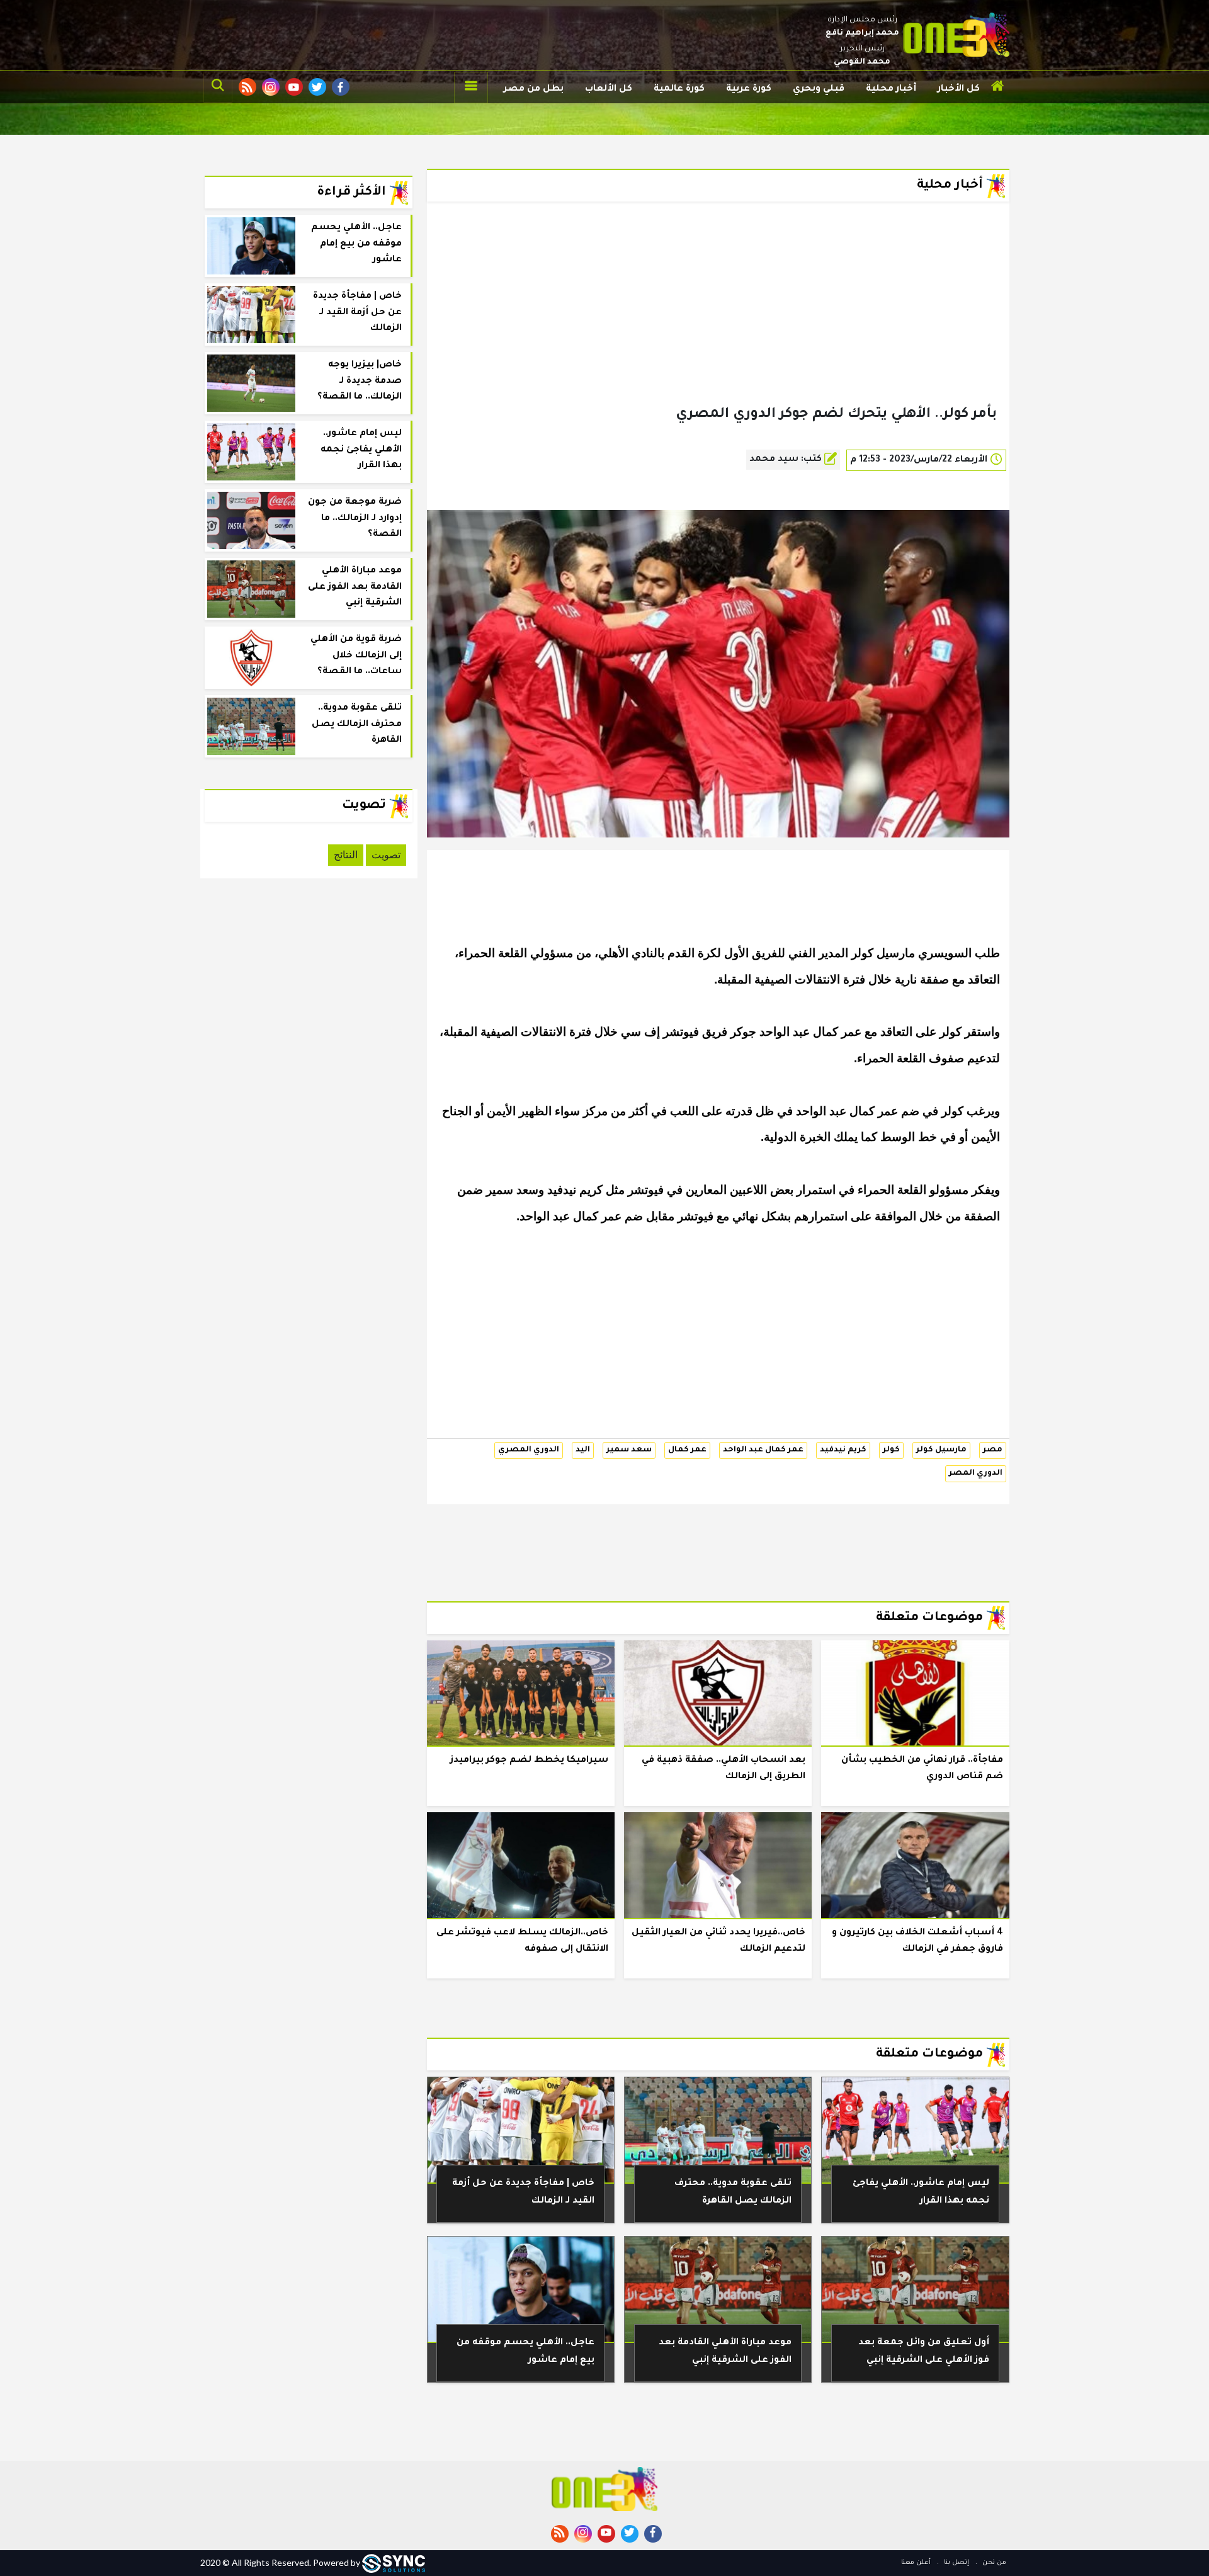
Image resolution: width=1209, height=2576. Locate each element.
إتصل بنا (956, 2563)
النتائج (346, 855)
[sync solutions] (394, 2562)
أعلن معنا (916, 2563)
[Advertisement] (718, 324)
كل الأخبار (959, 89)
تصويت (386, 855)
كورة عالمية (679, 89)
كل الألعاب (609, 89)
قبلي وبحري (819, 89)
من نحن (993, 2563)
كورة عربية (749, 89)
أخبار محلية (891, 89)
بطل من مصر (534, 89)
